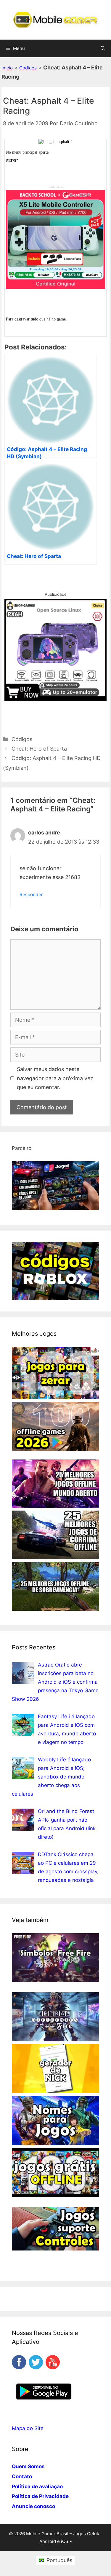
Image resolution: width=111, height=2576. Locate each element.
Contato (22, 2476)
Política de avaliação (37, 2487)
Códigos (28, 68)
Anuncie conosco (33, 2506)
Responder (31, 895)
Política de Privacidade (40, 2496)
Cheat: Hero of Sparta (39, 749)
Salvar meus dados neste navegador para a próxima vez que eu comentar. (55, 1078)
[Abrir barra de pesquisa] (103, 48)
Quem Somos (28, 2466)
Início (7, 68)
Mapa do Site (28, 2428)
